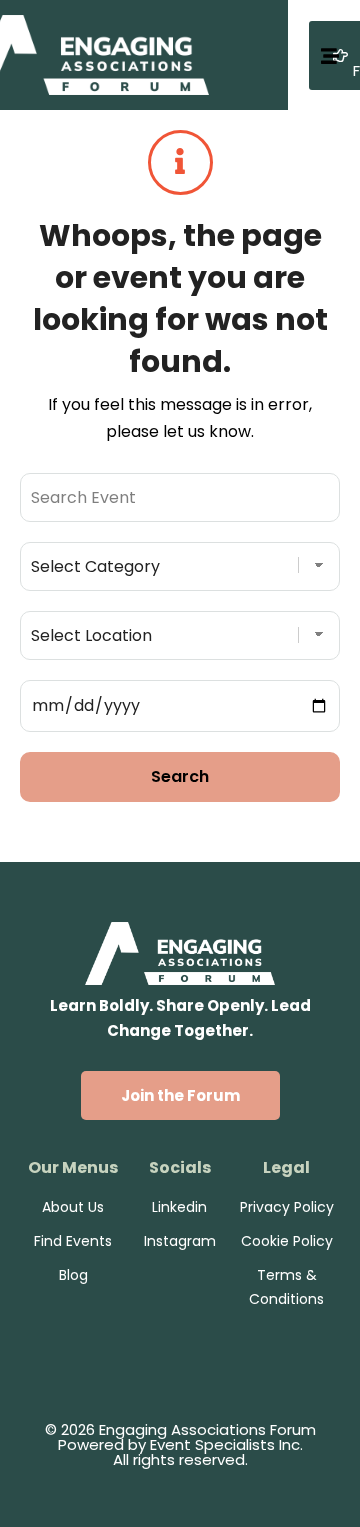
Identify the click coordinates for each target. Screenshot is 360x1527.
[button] (180, 1095)
